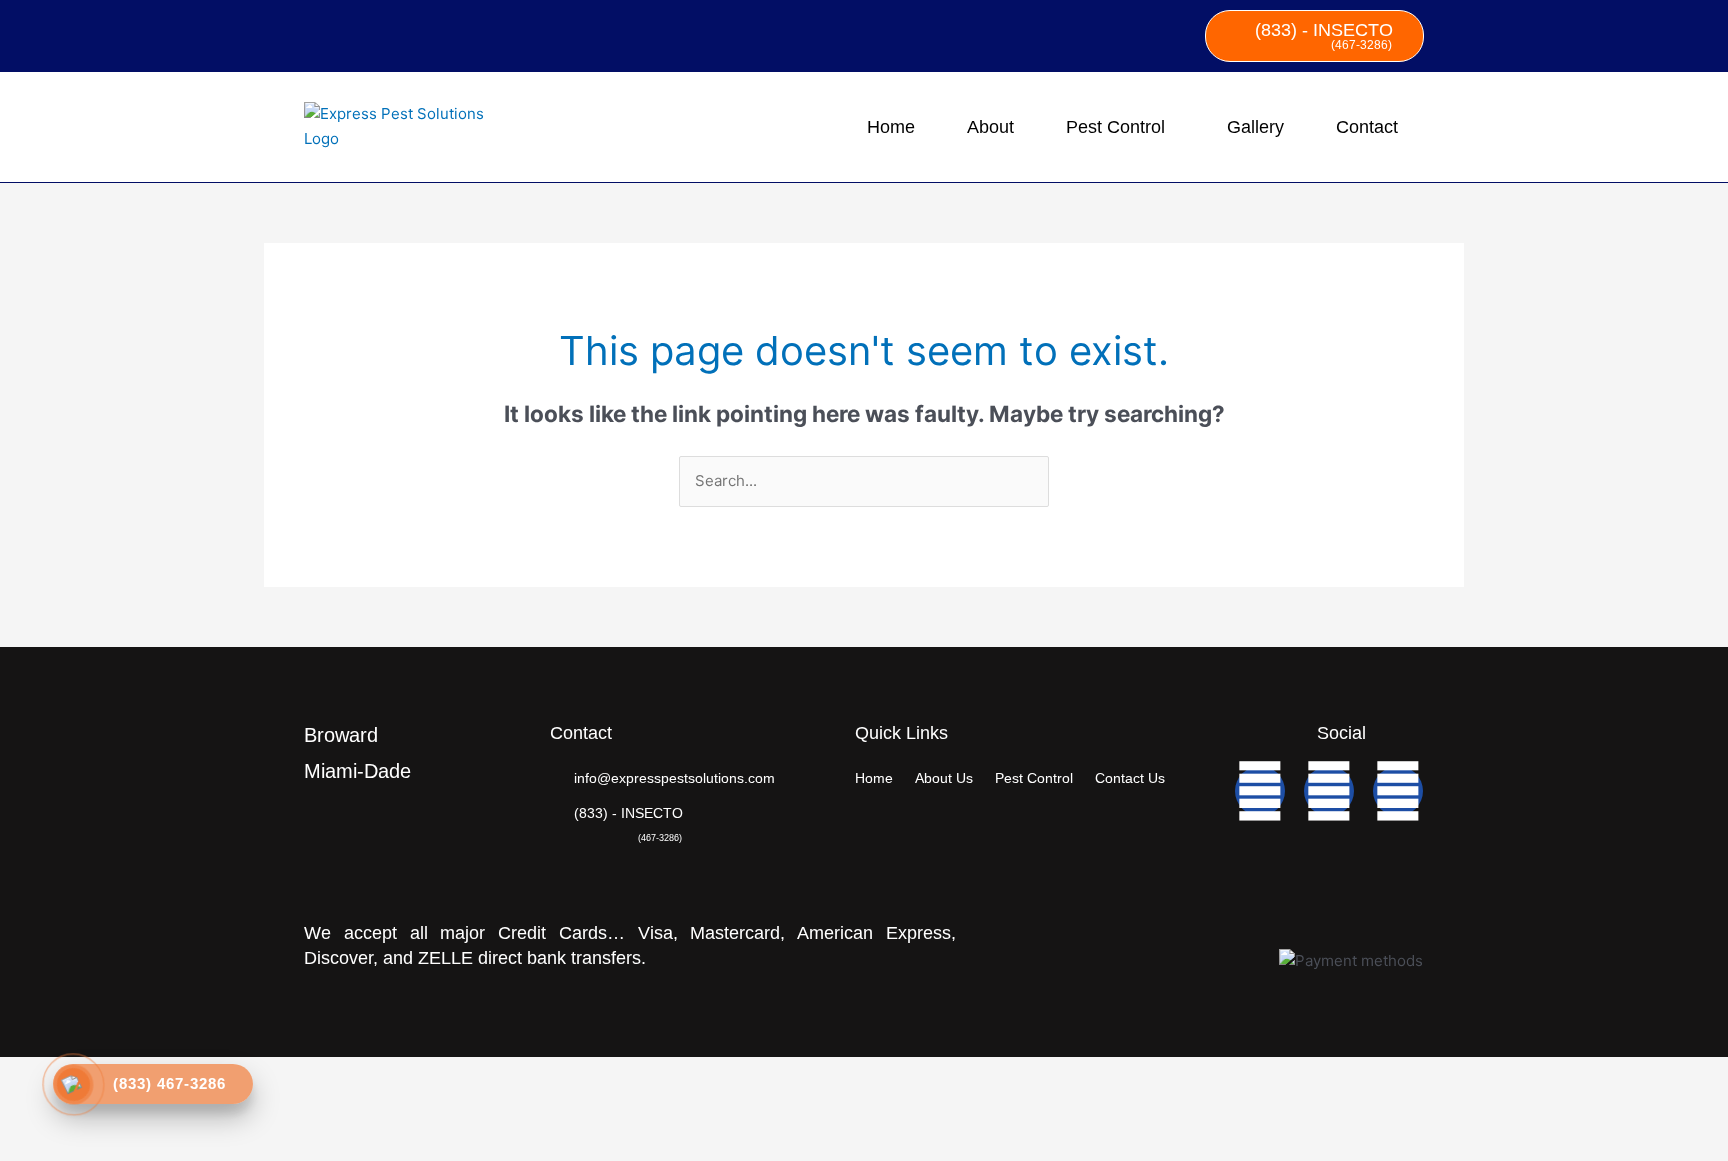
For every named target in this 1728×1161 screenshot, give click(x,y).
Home (891, 127)
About (990, 127)
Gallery (1255, 127)
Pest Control (1115, 127)
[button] (1120, 127)
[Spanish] (342, 32)
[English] (316, 32)
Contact (1367, 127)
